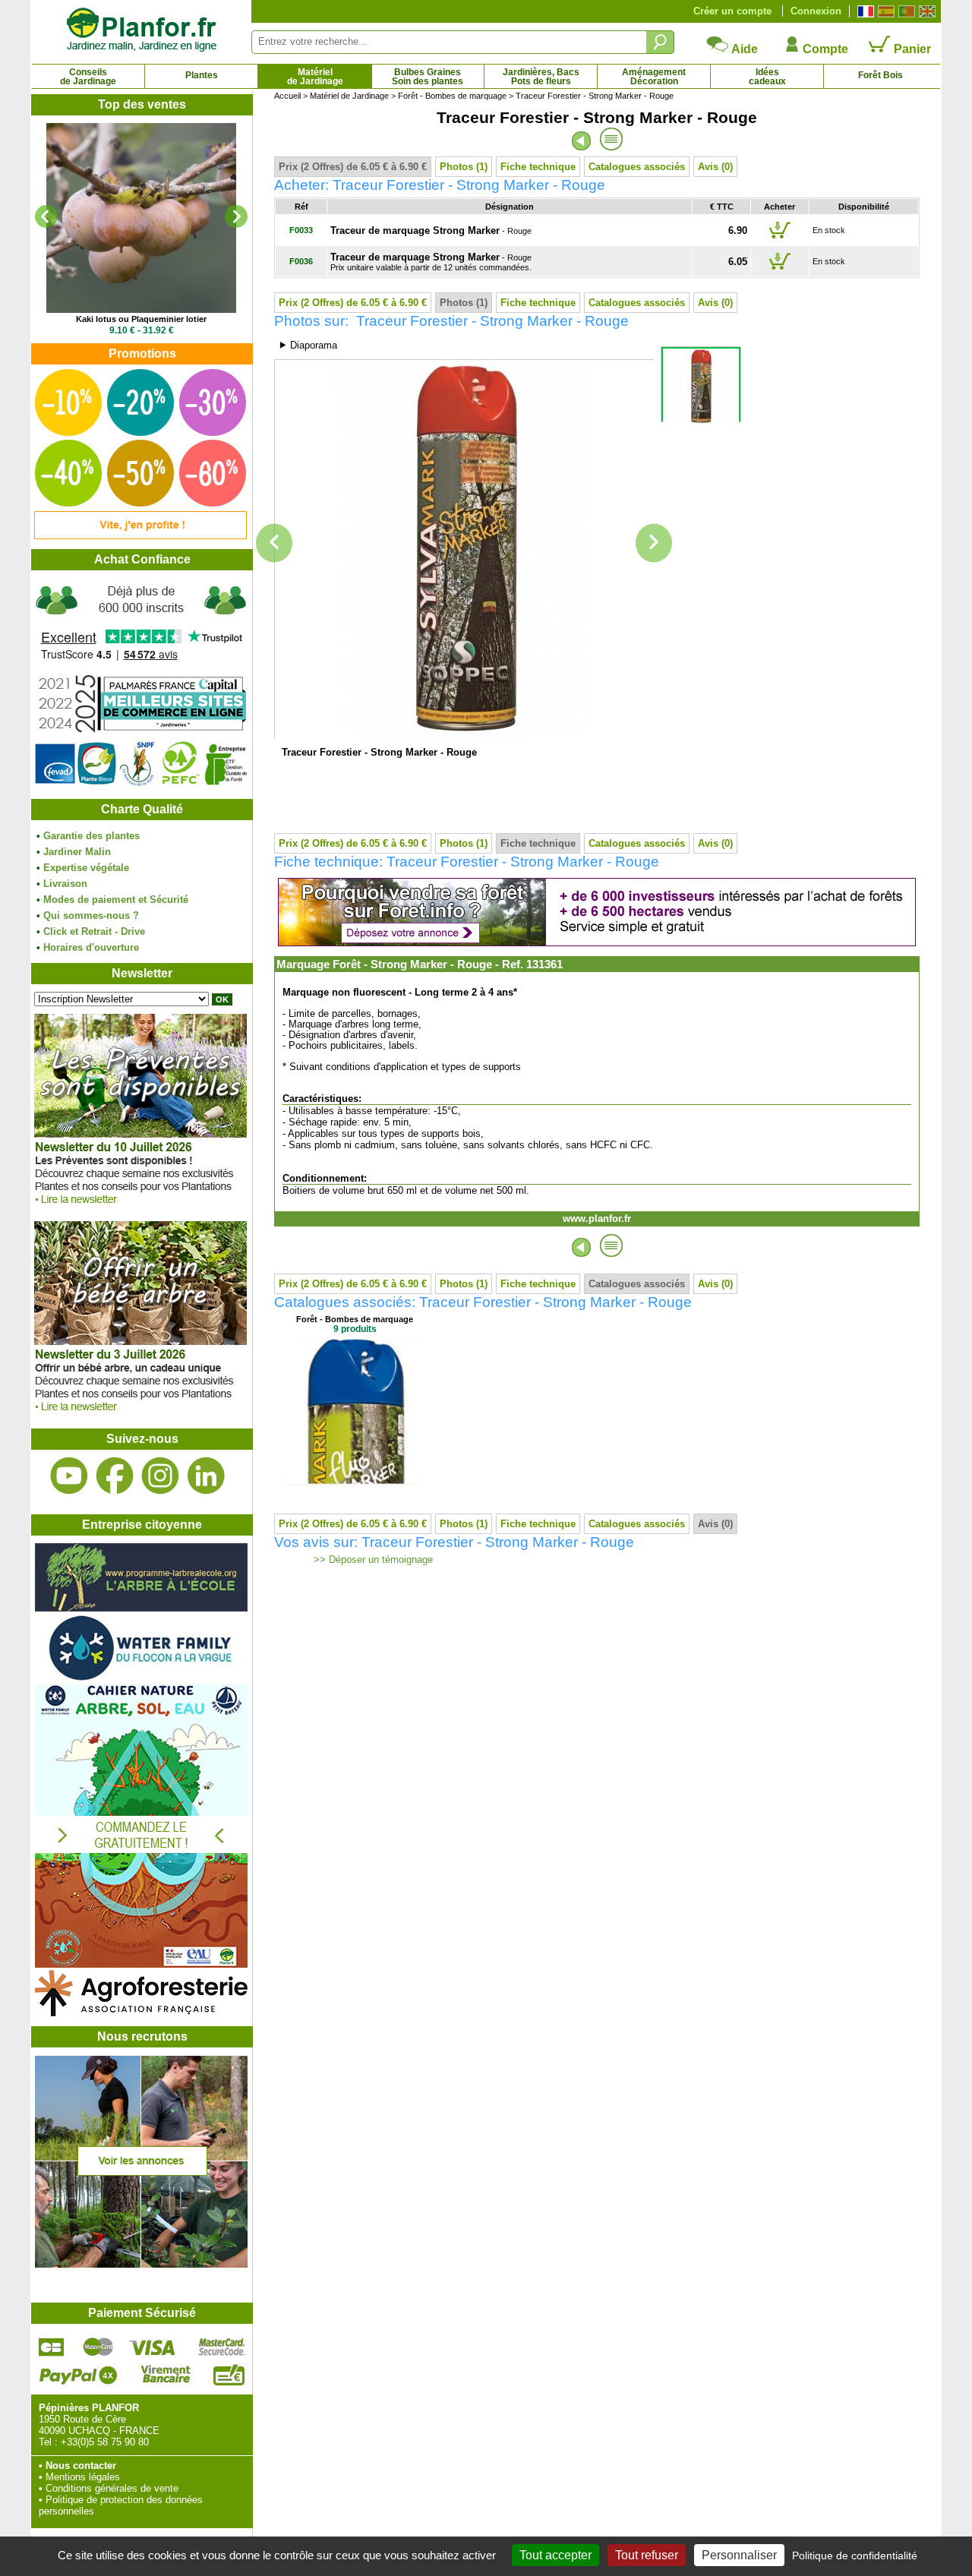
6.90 (738, 230)
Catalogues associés (637, 167)
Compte (824, 49)
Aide (743, 49)
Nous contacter (81, 2466)
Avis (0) (715, 167)
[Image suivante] (654, 543)
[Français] (864, 11)
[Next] (236, 216)
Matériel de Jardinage (349, 96)
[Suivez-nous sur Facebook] (115, 1476)
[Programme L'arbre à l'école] (141, 1608)
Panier (911, 49)
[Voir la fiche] (141, 218)
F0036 (301, 261)
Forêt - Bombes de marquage (452, 96)
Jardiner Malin (77, 852)
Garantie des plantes (92, 836)
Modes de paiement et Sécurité (116, 900)
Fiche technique (538, 167)
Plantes (202, 75)
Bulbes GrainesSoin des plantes (428, 77)
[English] (925, 11)
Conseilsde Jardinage (88, 77)
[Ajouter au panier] (780, 238)
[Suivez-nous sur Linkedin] (206, 1476)
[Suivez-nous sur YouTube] (69, 1476)
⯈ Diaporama (308, 345)
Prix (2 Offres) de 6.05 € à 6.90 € (353, 167)
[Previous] (46, 216)
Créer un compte (732, 11)
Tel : (48, 2442)
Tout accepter (555, 2555)
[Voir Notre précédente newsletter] (140, 1415)
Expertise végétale (86, 868)
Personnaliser (739, 2555)
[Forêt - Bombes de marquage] (355, 1483)
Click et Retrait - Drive (94, 931)
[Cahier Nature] (141, 1964)
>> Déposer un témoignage (372, 1560)
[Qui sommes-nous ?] (141, 685)
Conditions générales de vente (112, 2488)
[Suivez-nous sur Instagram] (160, 1476)
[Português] (905, 11)
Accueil (287, 96)
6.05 (738, 262)
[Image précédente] (274, 543)
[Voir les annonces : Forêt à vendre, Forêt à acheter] (597, 943)
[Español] (884, 11)
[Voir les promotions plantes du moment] (140, 536)
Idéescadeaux (767, 77)
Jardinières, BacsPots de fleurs (541, 77)
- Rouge (431, 231)
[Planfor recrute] (141, 2264)
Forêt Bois (880, 75)
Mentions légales (83, 2477)
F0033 (301, 230)
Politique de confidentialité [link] (855, 2555)
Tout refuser (647, 2555)
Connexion (816, 11)
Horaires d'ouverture (91, 947)
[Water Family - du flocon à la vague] (141, 1679)
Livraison (65, 884)
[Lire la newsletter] (140, 1208)
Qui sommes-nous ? (91, 915)
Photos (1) (464, 167)
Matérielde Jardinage (315, 77)
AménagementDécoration (654, 77)
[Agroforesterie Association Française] (141, 2013)
